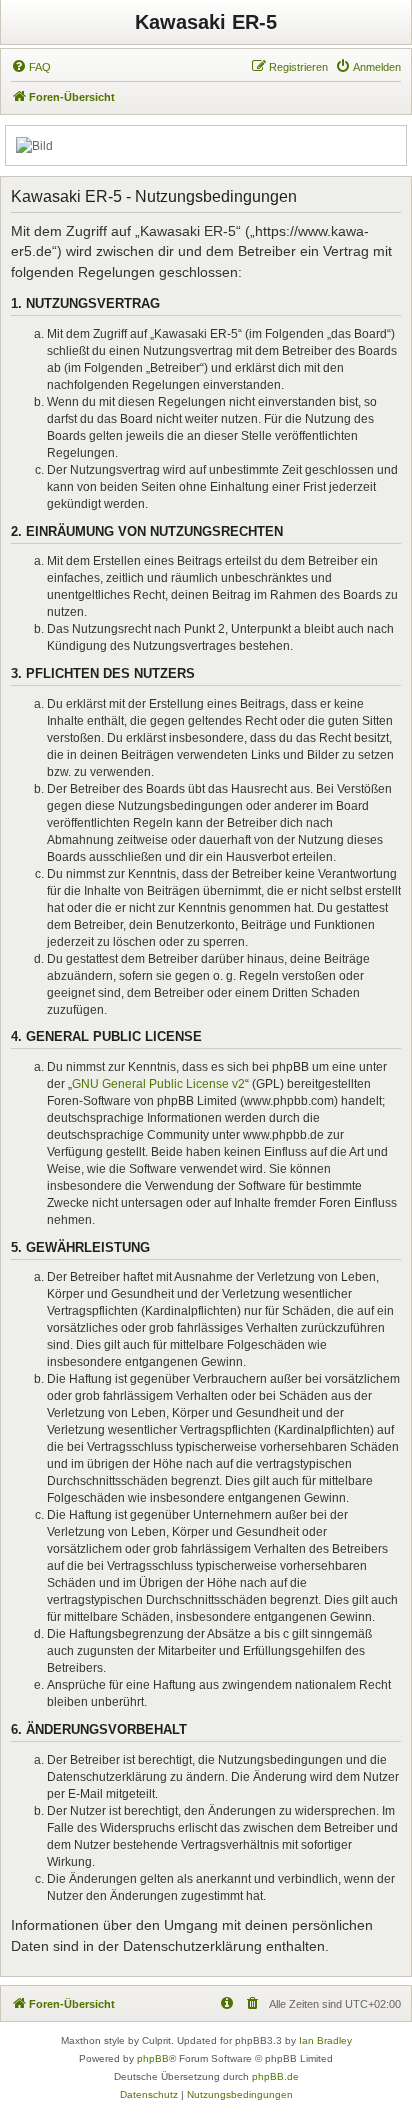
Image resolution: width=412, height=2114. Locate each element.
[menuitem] (31, 67)
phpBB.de (275, 2076)
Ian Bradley (325, 2040)
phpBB (153, 2058)
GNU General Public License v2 (158, 1084)
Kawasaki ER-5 (206, 22)
